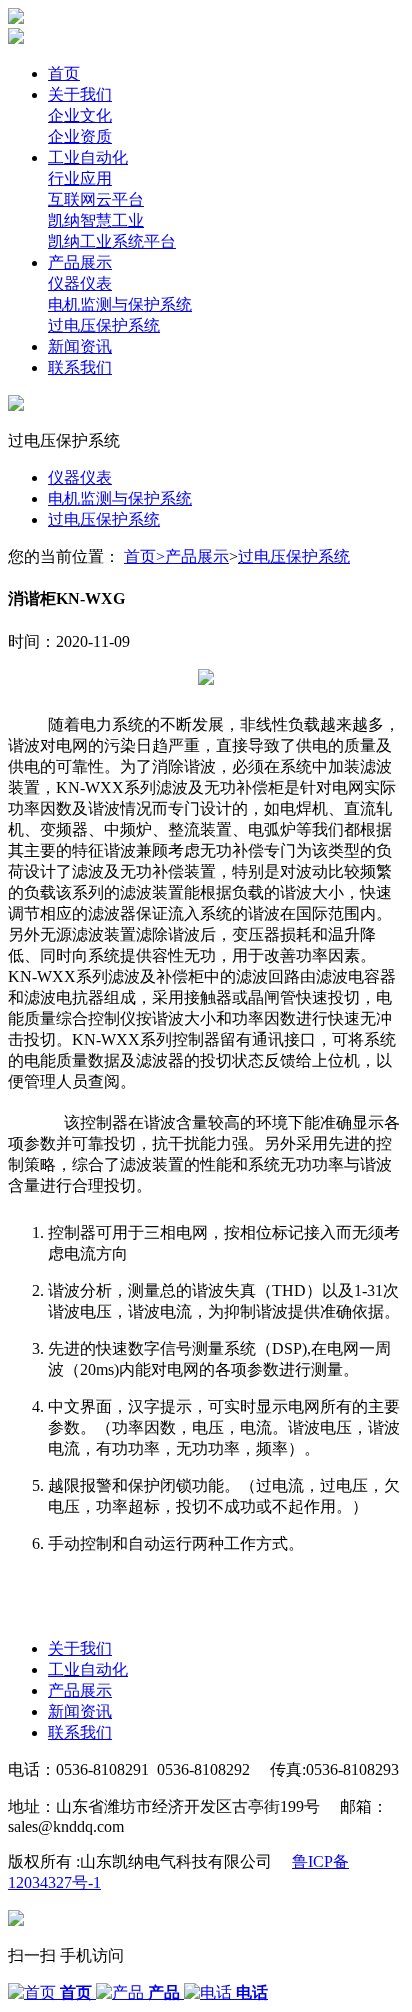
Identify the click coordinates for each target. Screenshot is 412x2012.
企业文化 (80, 115)
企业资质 (80, 136)
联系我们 (80, 367)
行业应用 (80, 178)
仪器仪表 (80, 283)
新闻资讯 (80, 346)
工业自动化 (88, 157)
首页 (64, 73)
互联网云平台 (96, 199)
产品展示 (80, 262)
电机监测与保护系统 (120, 304)
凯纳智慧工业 (96, 220)
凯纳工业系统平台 (112, 241)
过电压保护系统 (104, 325)
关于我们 (80, 94)
